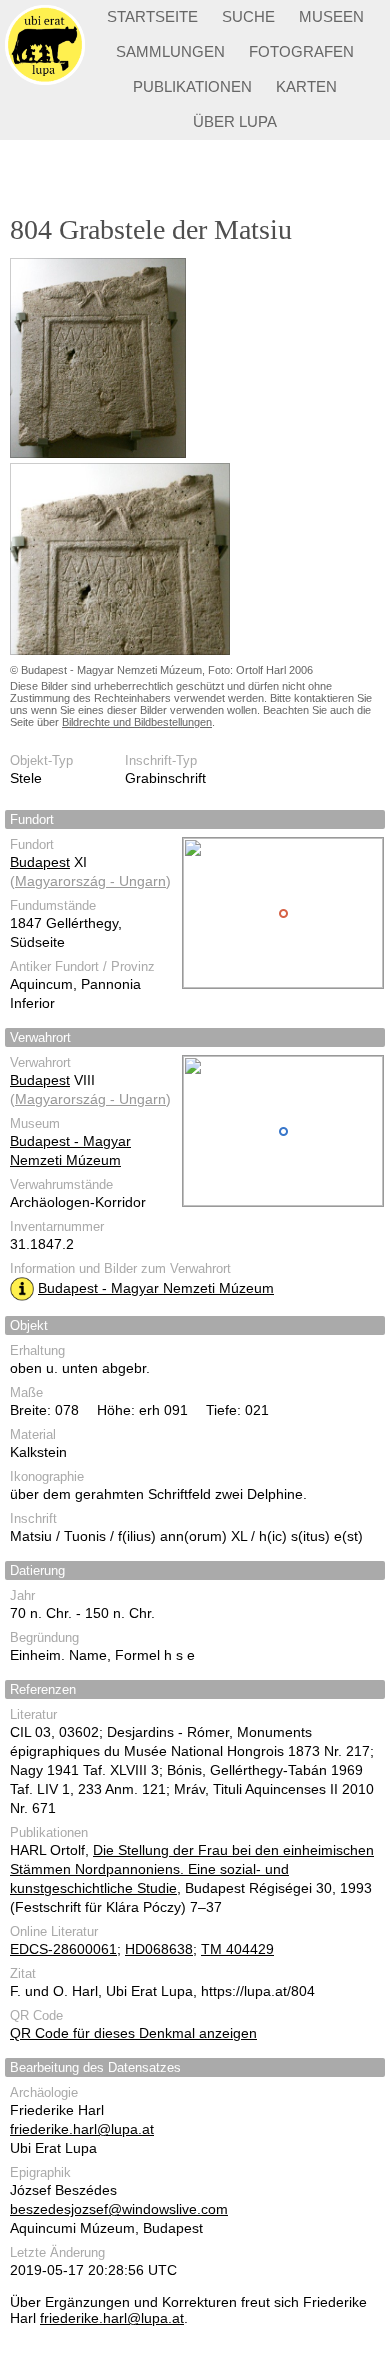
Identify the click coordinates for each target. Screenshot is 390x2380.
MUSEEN (331, 16)
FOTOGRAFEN (301, 51)
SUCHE (248, 16)
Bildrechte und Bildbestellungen (137, 722)
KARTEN (306, 86)
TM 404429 (237, 1949)
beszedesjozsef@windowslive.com (119, 2209)
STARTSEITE (152, 16)
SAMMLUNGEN (170, 51)
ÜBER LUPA (235, 121)
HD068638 (159, 1949)
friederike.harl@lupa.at (82, 2129)
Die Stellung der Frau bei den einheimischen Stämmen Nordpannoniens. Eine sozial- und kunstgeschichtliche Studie (192, 1869)
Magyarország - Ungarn (90, 881)
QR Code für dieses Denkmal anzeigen (133, 2033)
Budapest (40, 862)
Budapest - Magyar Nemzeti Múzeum (156, 1288)
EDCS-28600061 (63, 1949)
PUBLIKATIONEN (192, 86)
